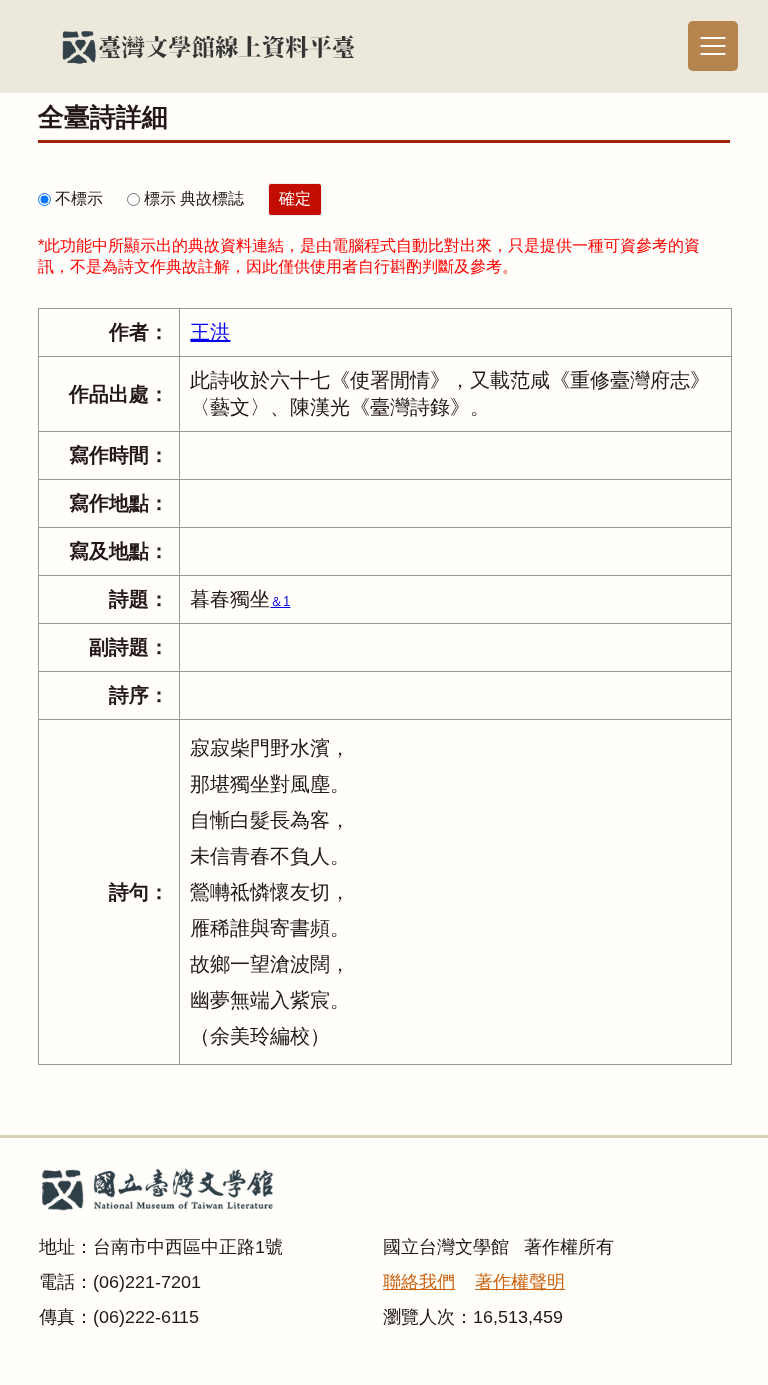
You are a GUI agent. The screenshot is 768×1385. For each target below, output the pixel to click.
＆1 (280, 601)
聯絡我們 (419, 1282)
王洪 (210, 332)
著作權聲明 (520, 1282)
